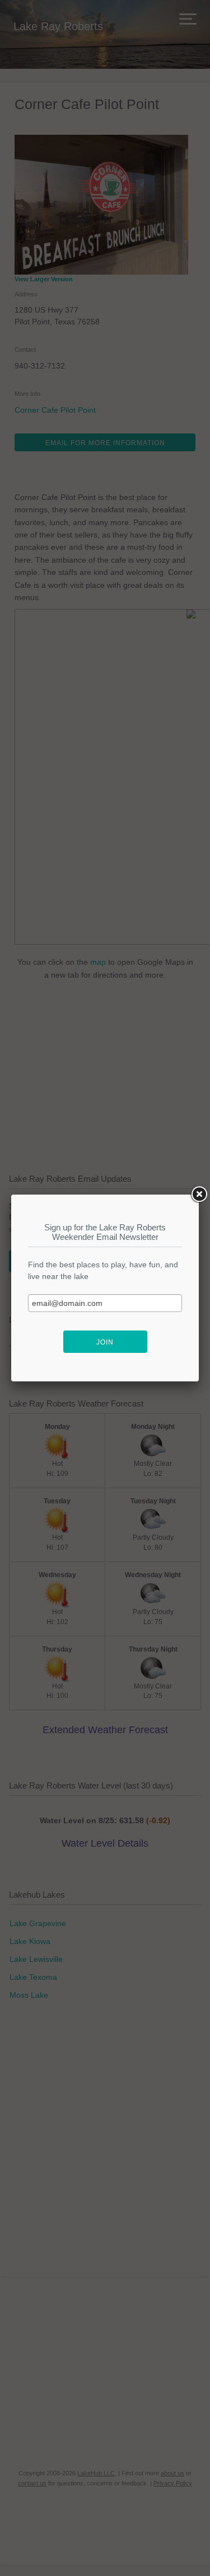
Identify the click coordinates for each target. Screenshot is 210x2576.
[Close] (199, 1195)
